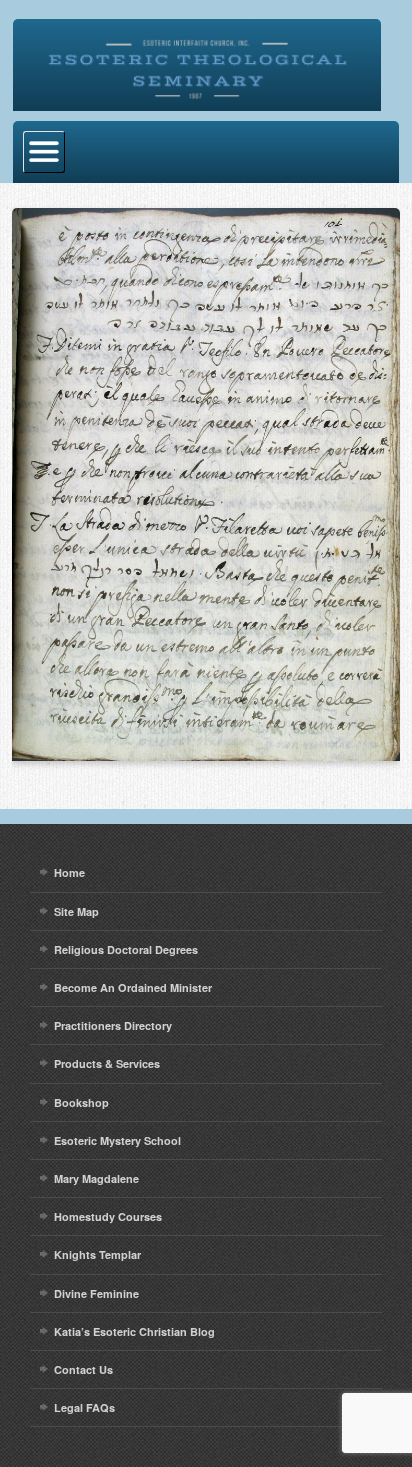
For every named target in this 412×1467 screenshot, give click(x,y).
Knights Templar (97, 1254)
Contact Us (83, 1369)
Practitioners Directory (113, 1025)
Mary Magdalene (96, 1178)
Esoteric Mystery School (117, 1140)
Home (69, 872)
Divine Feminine (96, 1293)
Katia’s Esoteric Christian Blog (134, 1331)
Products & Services (107, 1063)
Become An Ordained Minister (133, 987)
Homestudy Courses (108, 1216)
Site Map (76, 911)
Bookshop (81, 1102)
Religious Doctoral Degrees (126, 949)
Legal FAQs (84, 1407)
